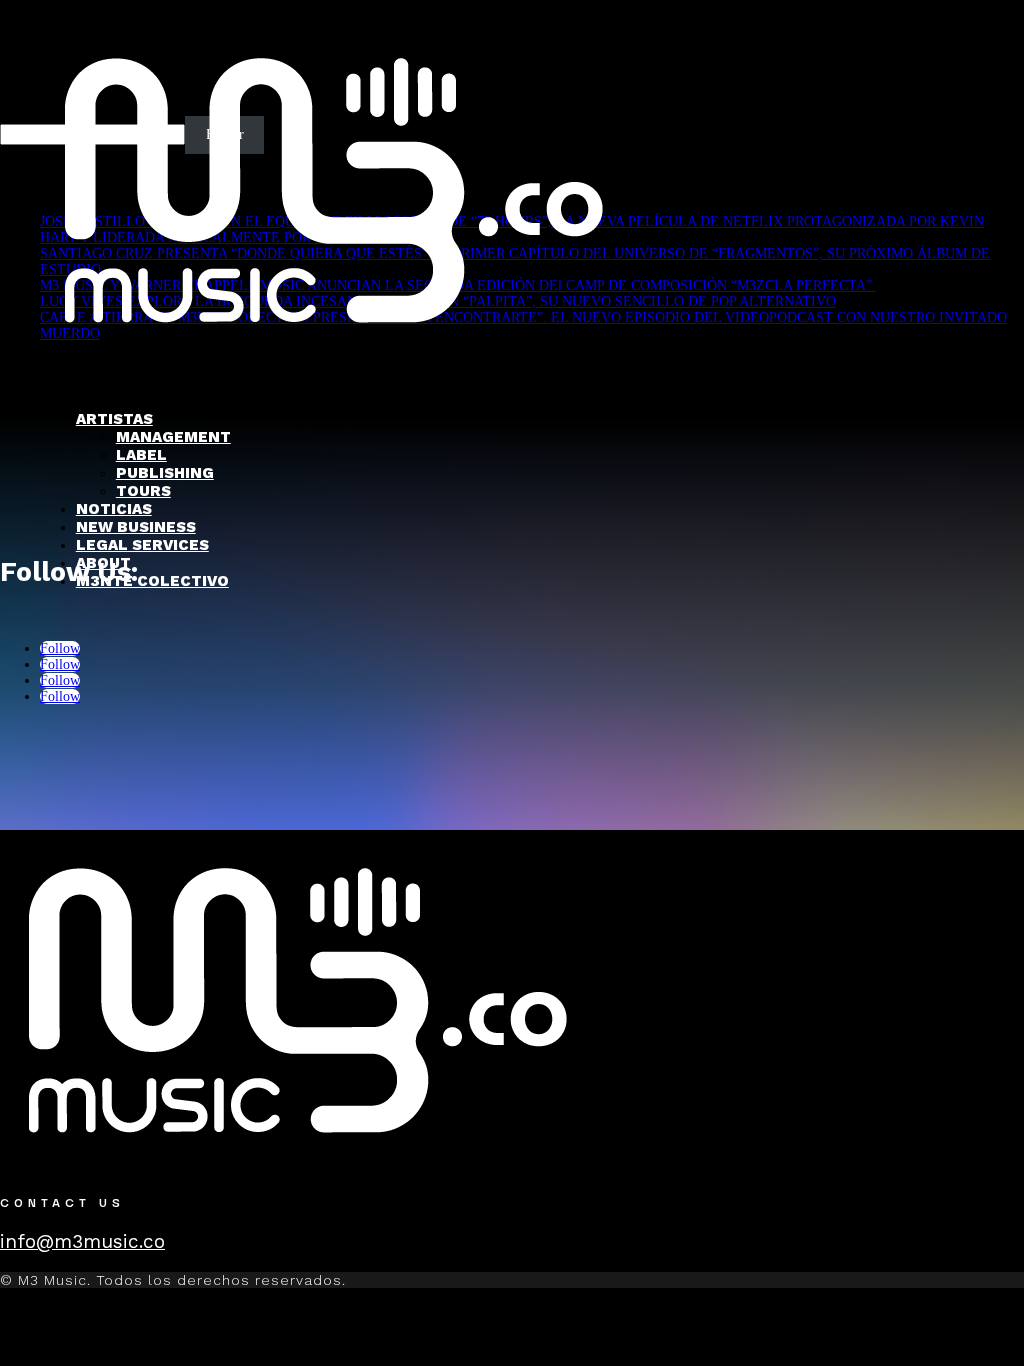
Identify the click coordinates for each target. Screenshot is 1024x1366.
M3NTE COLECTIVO (152, 581)
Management (173, 437)
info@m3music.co (82, 1241)
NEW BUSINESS (136, 527)
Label (141, 455)
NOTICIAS (114, 509)
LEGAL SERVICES (142, 545)
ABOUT (103, 563)
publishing (165, 473)
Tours (143, 491)
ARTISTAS (114, 419)
